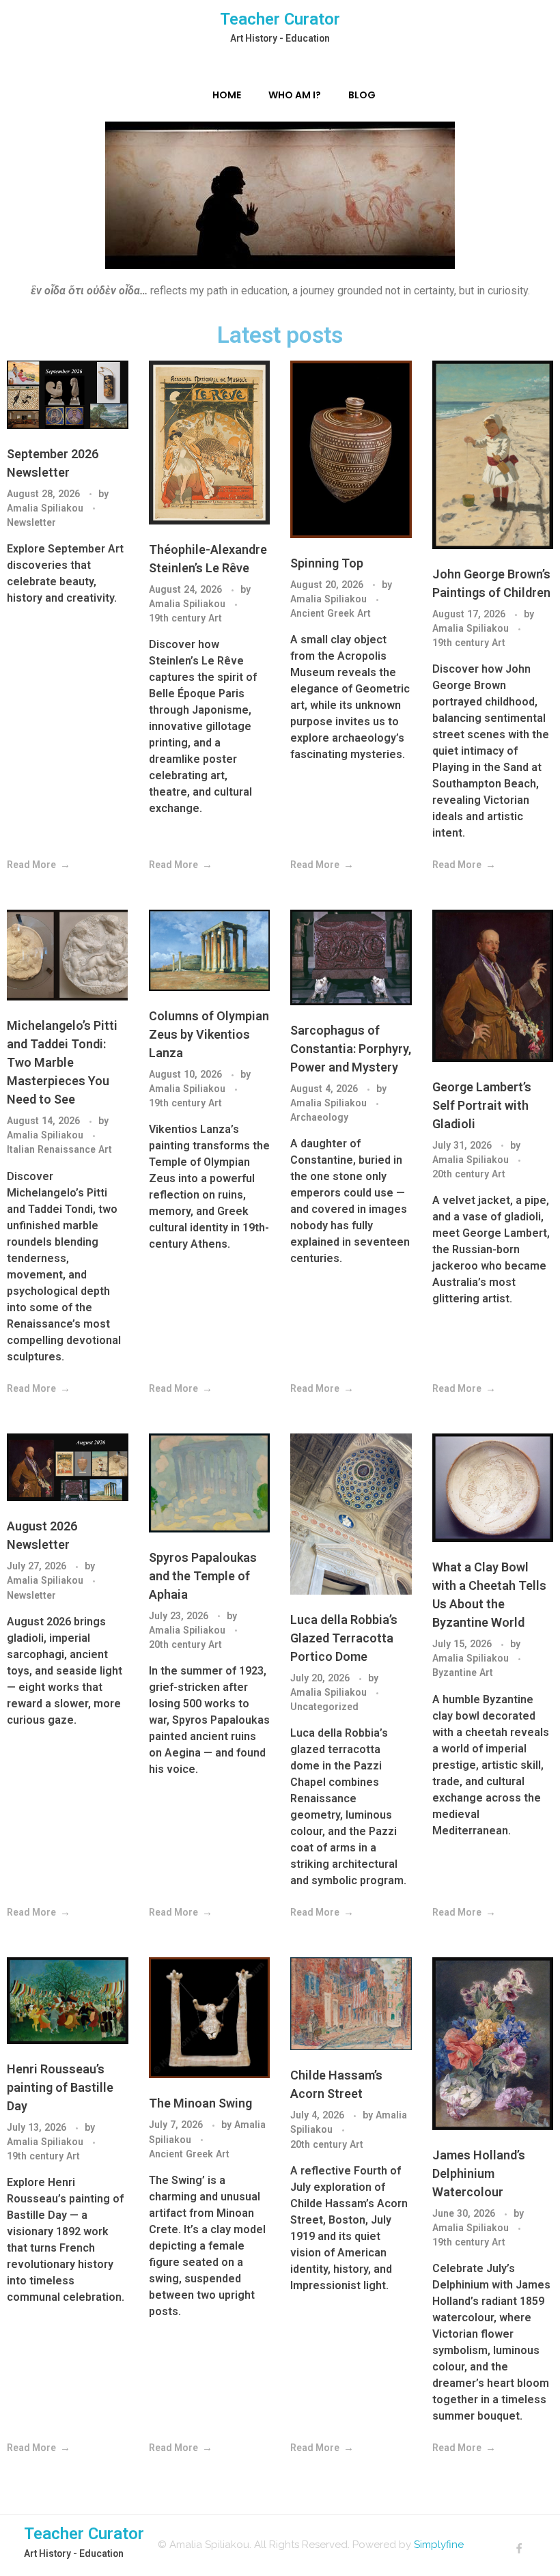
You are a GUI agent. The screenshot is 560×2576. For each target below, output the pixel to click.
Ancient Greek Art (331, 613)
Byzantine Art (463, 1672)
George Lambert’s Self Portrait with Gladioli (482, 1105)
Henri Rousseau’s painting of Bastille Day (60, 2087)
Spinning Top (327, 563)
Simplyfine (439, 2545)
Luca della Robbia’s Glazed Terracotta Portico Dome (344, 1638)
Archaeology (319, 1117)
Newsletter (31, 522)
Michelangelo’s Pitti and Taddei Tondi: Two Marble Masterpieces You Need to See (62, 1062)
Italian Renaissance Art (59, 1149)
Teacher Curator (280, 19)
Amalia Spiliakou (46, 508)
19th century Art (185, 618)
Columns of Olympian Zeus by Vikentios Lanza (209, 1034)
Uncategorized (324, 1707)
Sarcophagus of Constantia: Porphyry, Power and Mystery (351, 1049)
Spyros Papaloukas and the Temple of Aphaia (203, 1576)
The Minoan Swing (200, 2103)
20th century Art (469, 1174)
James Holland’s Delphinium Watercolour (479, 2173)
